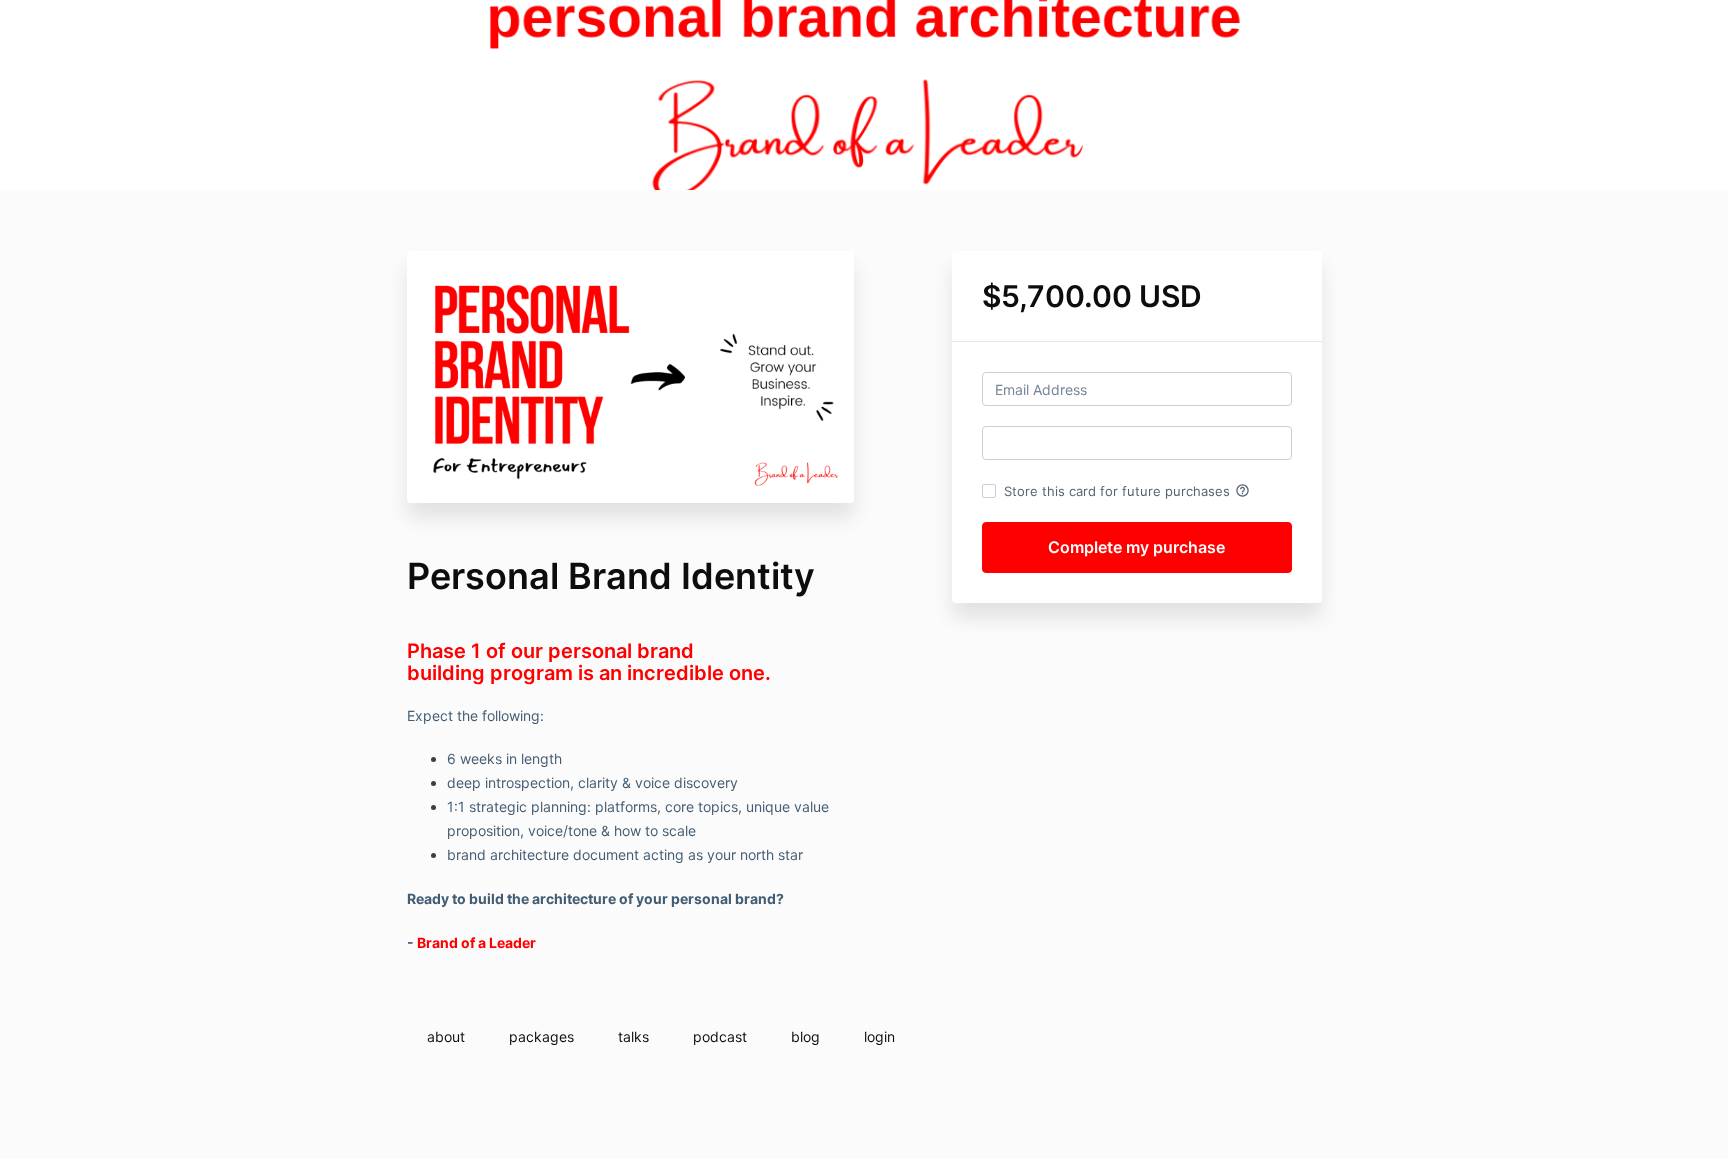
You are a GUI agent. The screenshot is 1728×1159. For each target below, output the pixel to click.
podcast (720, 1036)
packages (541, 1036)
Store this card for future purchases (1127, 491)
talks (633, 1036)
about (446, 1036)
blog (805, 1036)
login (879, 1036)
